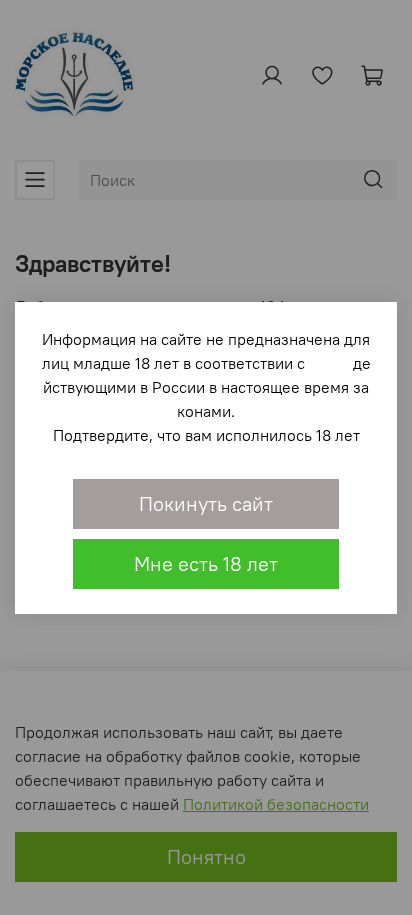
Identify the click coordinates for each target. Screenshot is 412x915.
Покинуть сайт (206, 503)
